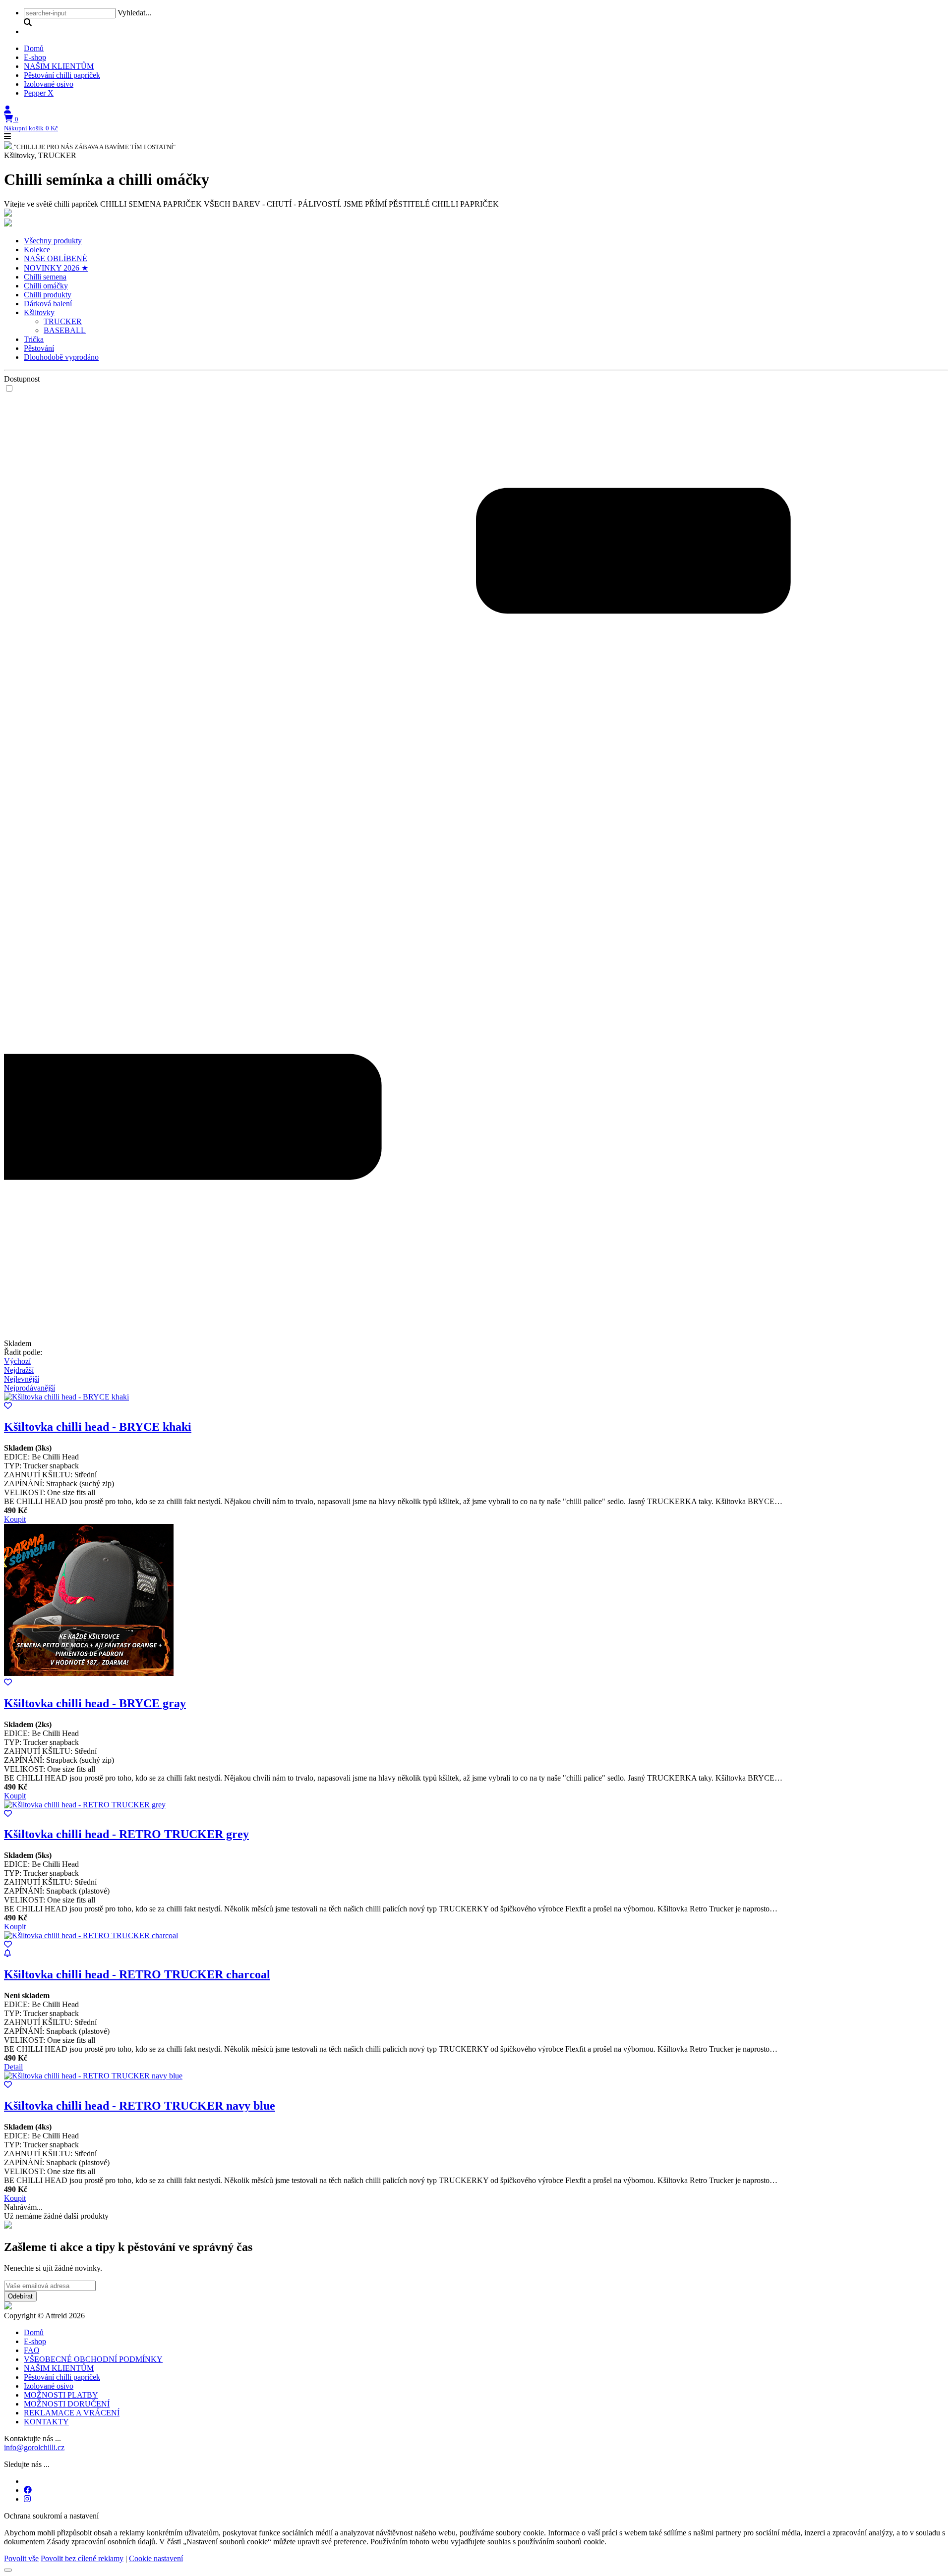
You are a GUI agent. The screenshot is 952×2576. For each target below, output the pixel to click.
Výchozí (17, 1361)
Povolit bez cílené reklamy (82, 2558)
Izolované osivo (49, 84)
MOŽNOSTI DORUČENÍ (67, 2404)
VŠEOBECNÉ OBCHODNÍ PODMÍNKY (93, 2359)
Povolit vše (21, 2558)
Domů (34, 48)
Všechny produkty (53, 241)
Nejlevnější (22, 1379)
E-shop (35, 57)
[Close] (8, 2570)
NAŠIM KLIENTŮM (59, 66)
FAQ (32, 2350)
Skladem (18, 1343)
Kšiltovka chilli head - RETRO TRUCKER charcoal (137, 1974)
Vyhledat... (134, 13)
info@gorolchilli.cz (34, 2447)
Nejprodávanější (30, 1388)
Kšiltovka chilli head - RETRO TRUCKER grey (126, 1834)
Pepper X (39, 93)
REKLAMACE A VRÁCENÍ (72, 2413)
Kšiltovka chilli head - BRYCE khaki (98, 1427)
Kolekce (37, 250)
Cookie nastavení (156, 2558)
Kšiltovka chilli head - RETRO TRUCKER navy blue (140, 2106)
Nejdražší (19, 1370)
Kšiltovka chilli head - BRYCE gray (95, 1703)
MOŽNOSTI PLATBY (61, 2395)
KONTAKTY (46, 2422)
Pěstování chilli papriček (62, 75)
